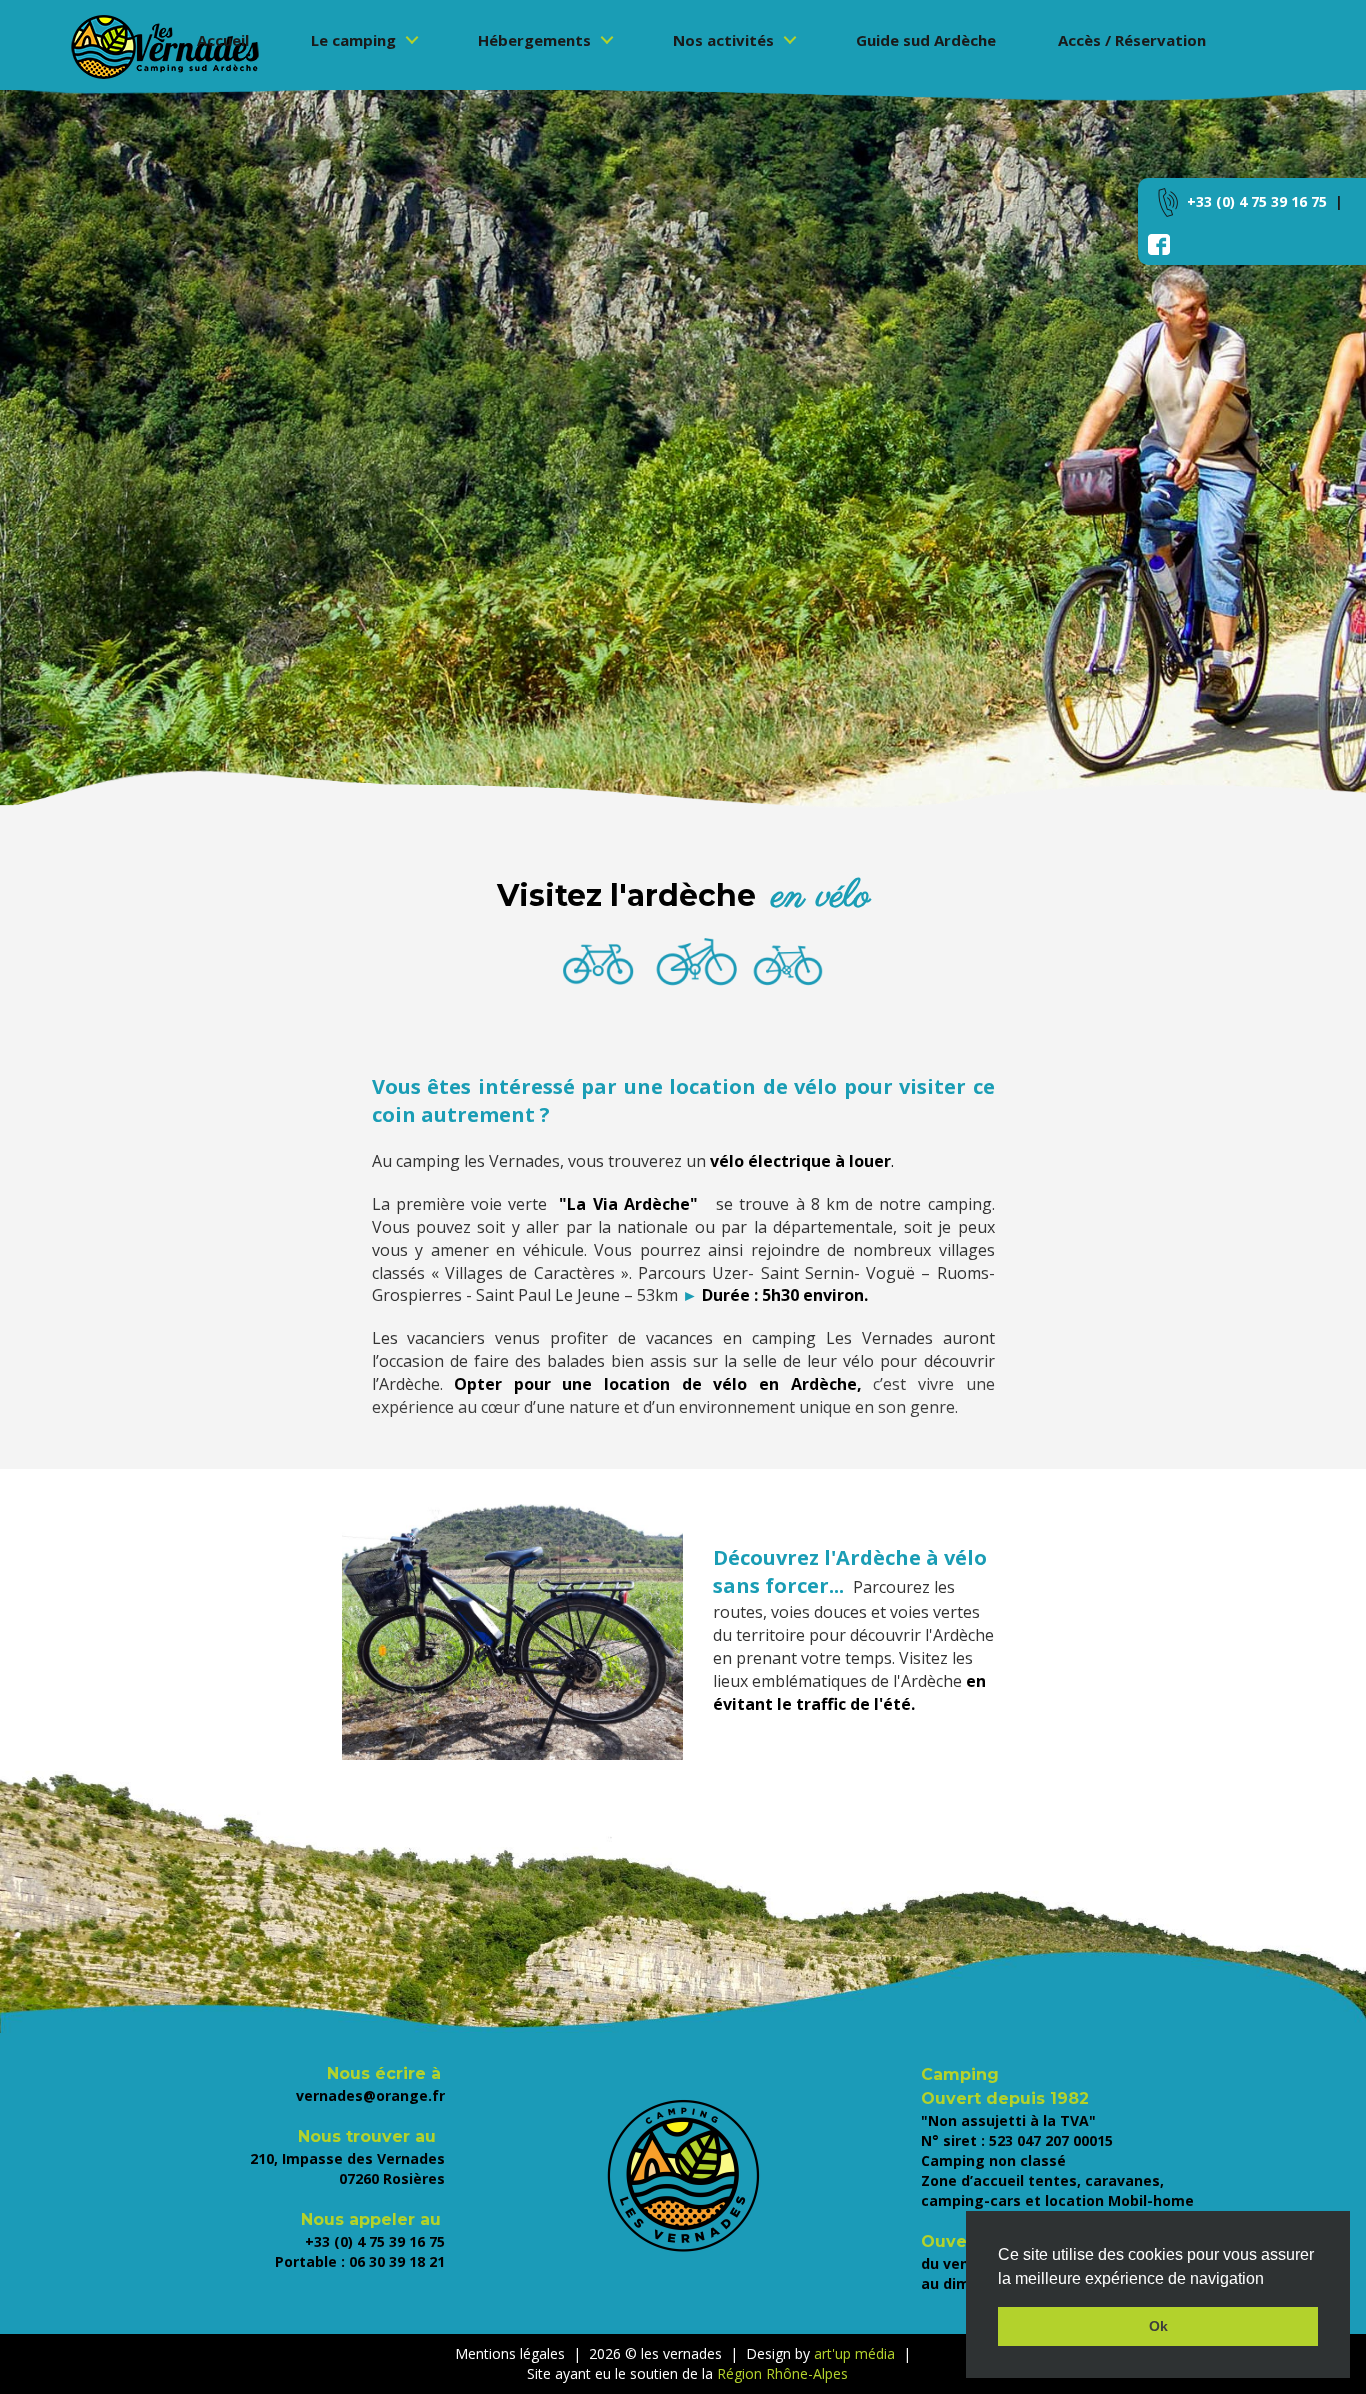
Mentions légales (510, 2353)
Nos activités (723, 40)
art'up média (854, 2353)
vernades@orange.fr (370, 2095)
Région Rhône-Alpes (780, 2373)
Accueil (223, 40)
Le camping (353, 40)
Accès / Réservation (1132, 40)
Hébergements (534, 40)
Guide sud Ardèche (926, 40)
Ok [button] (1158, 2326)
